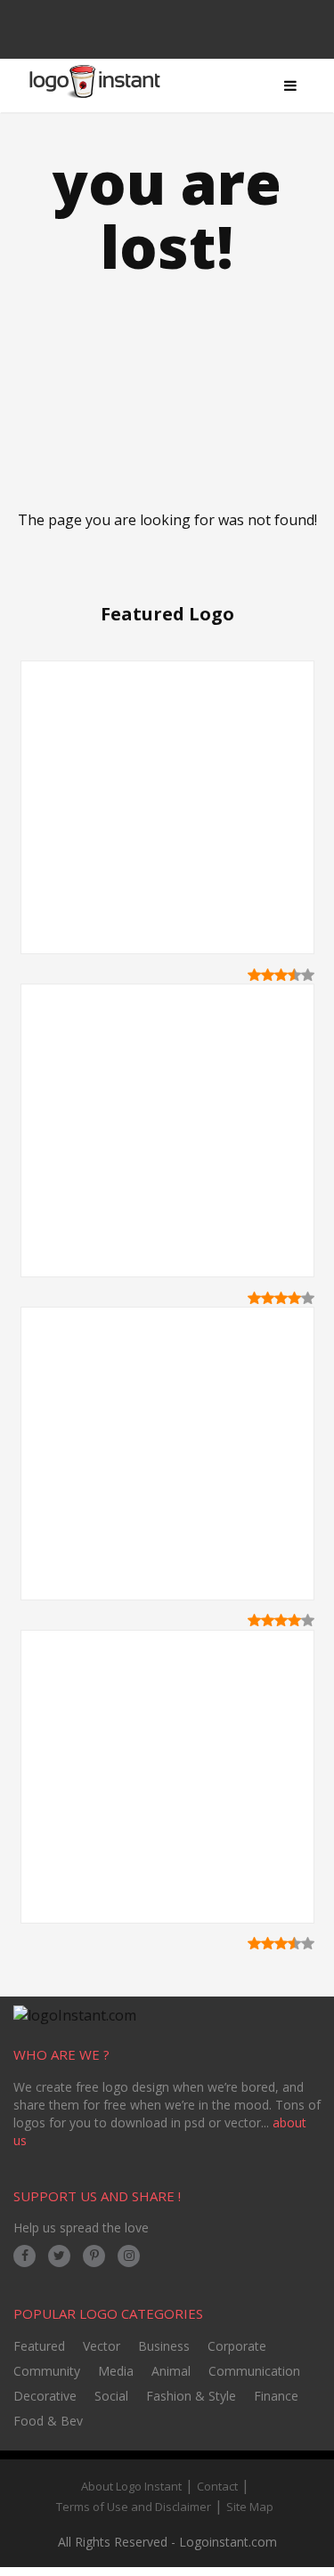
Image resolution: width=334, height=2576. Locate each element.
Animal (171, 2371)
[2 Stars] (268, 975)
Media (116, 2371)
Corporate (237, 2346)
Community (47, 2371)
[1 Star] (254, 975)
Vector (102, 2346)
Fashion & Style (191, 2396)
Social (111, 2396)
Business (164, 2346)
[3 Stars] (281, 975)
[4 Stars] (294, 975)
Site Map (250, 2507)
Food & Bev (48, 2421)
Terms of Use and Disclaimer (134, 2507)
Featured (39, 2346)
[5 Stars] (308, 975)
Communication (254, 2371)
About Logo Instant (131, 2486)
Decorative (45, 2396)
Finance (276, 2396)
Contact (217, 2486)
